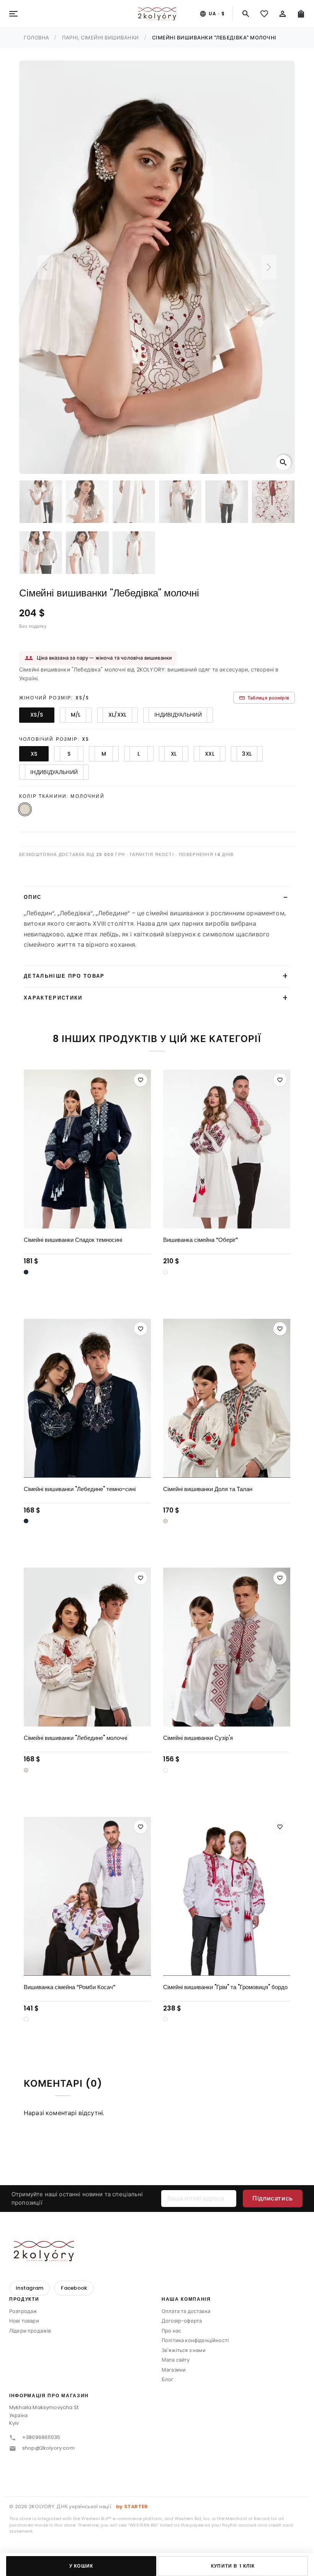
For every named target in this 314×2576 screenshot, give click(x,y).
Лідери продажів (30, 2331)
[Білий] (165, 1272)
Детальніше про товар (64, 976)
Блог (168, 2379)
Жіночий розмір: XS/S (54, 698)
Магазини (174, 2370)
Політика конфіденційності (195, 2340)
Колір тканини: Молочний (62, 796)
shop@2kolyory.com (48, 2448)
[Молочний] (165, 1521)
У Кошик (81, 2566)
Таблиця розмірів (264, 698)
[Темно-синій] (26, 1272)
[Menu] (13, 14)
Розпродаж (23, 2311)
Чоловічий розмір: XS (54, 739)
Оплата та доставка (186, 2311)
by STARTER (132, 2507)
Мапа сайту (176, 2360)
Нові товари (24, 2321)
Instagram (29, 2288)
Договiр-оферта (182, 2321)
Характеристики (53, 998)
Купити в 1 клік (233, 2566)
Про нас (171, 2331)
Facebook (74, 2288)
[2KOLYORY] (44, 2251)
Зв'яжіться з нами (184, 2350)
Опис (33, 897)
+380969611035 (41, 2437)
